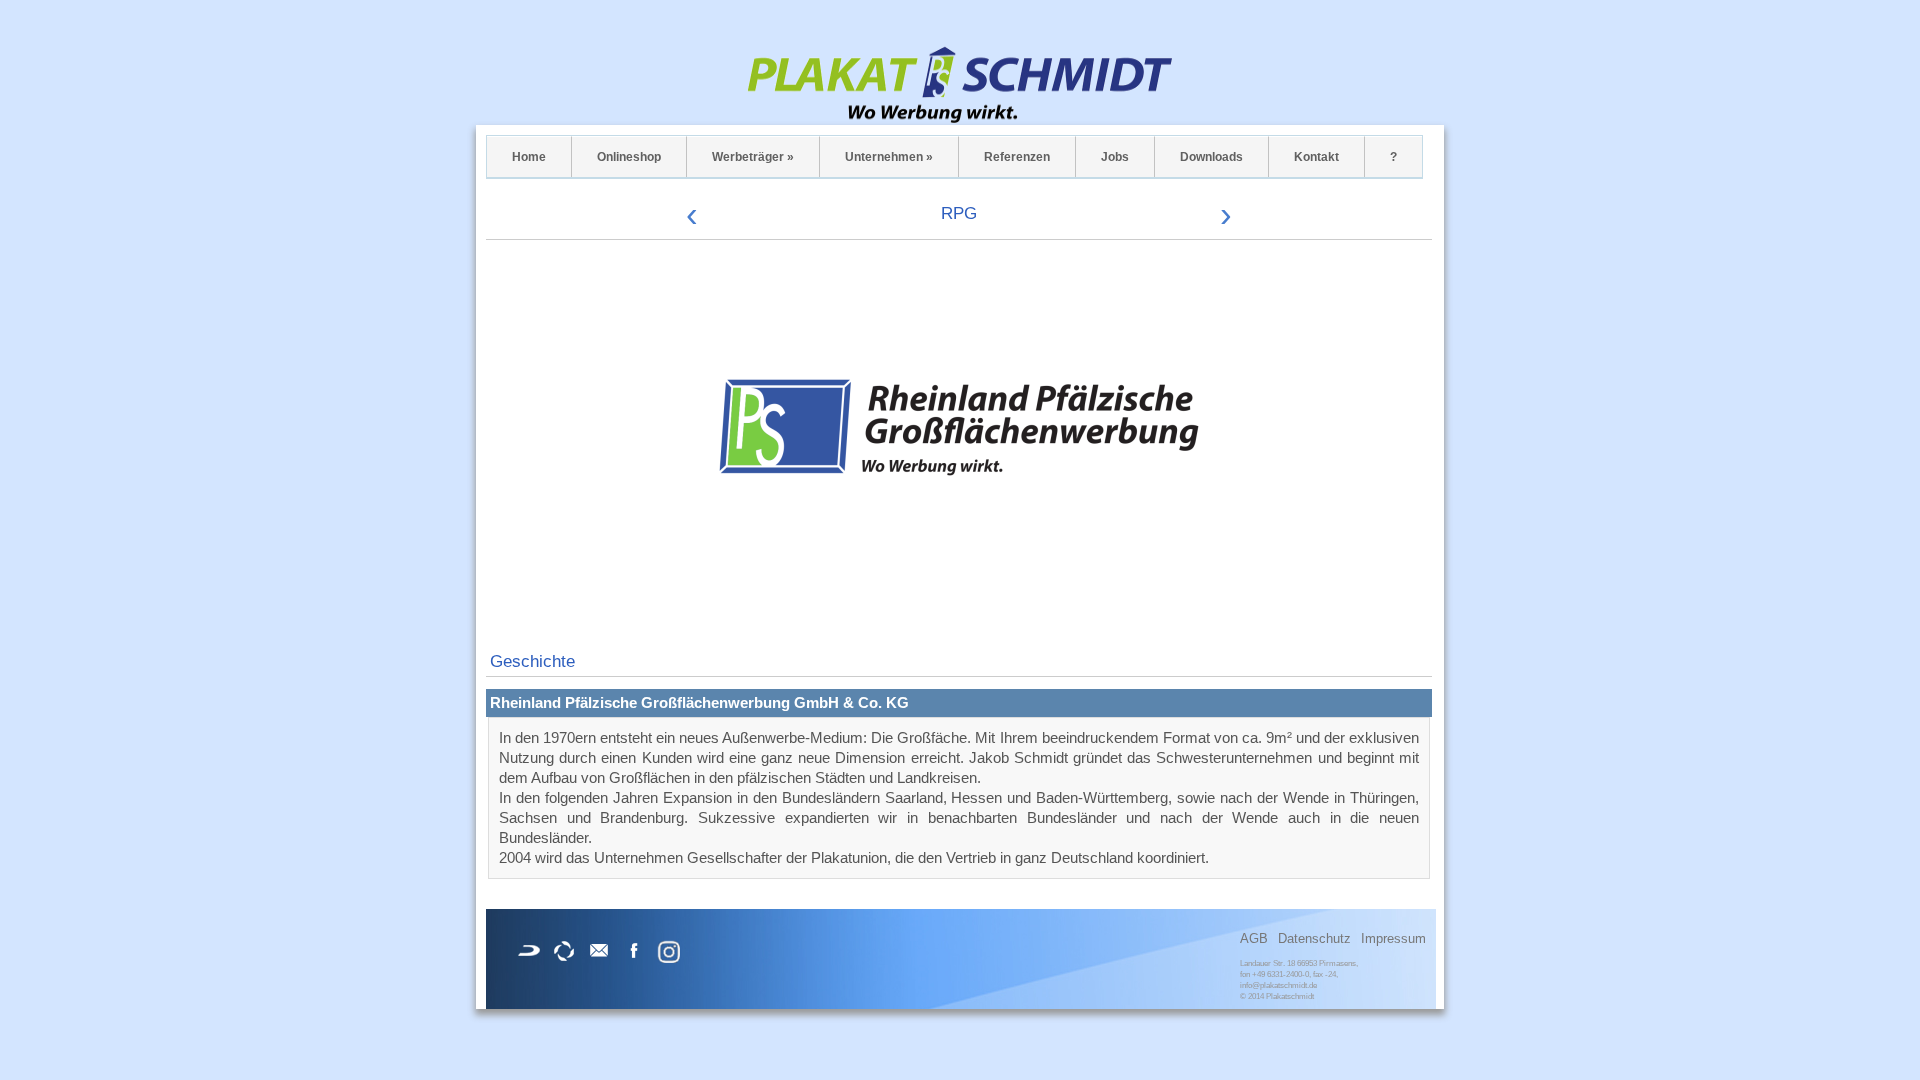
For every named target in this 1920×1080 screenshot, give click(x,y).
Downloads (1211, 157)
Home (529, 157)
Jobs (1115, 157)
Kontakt (1316, 157)
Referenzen (1017, 157)
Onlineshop (629, 157)
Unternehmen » (889, 157)
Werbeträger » (753, 157)
